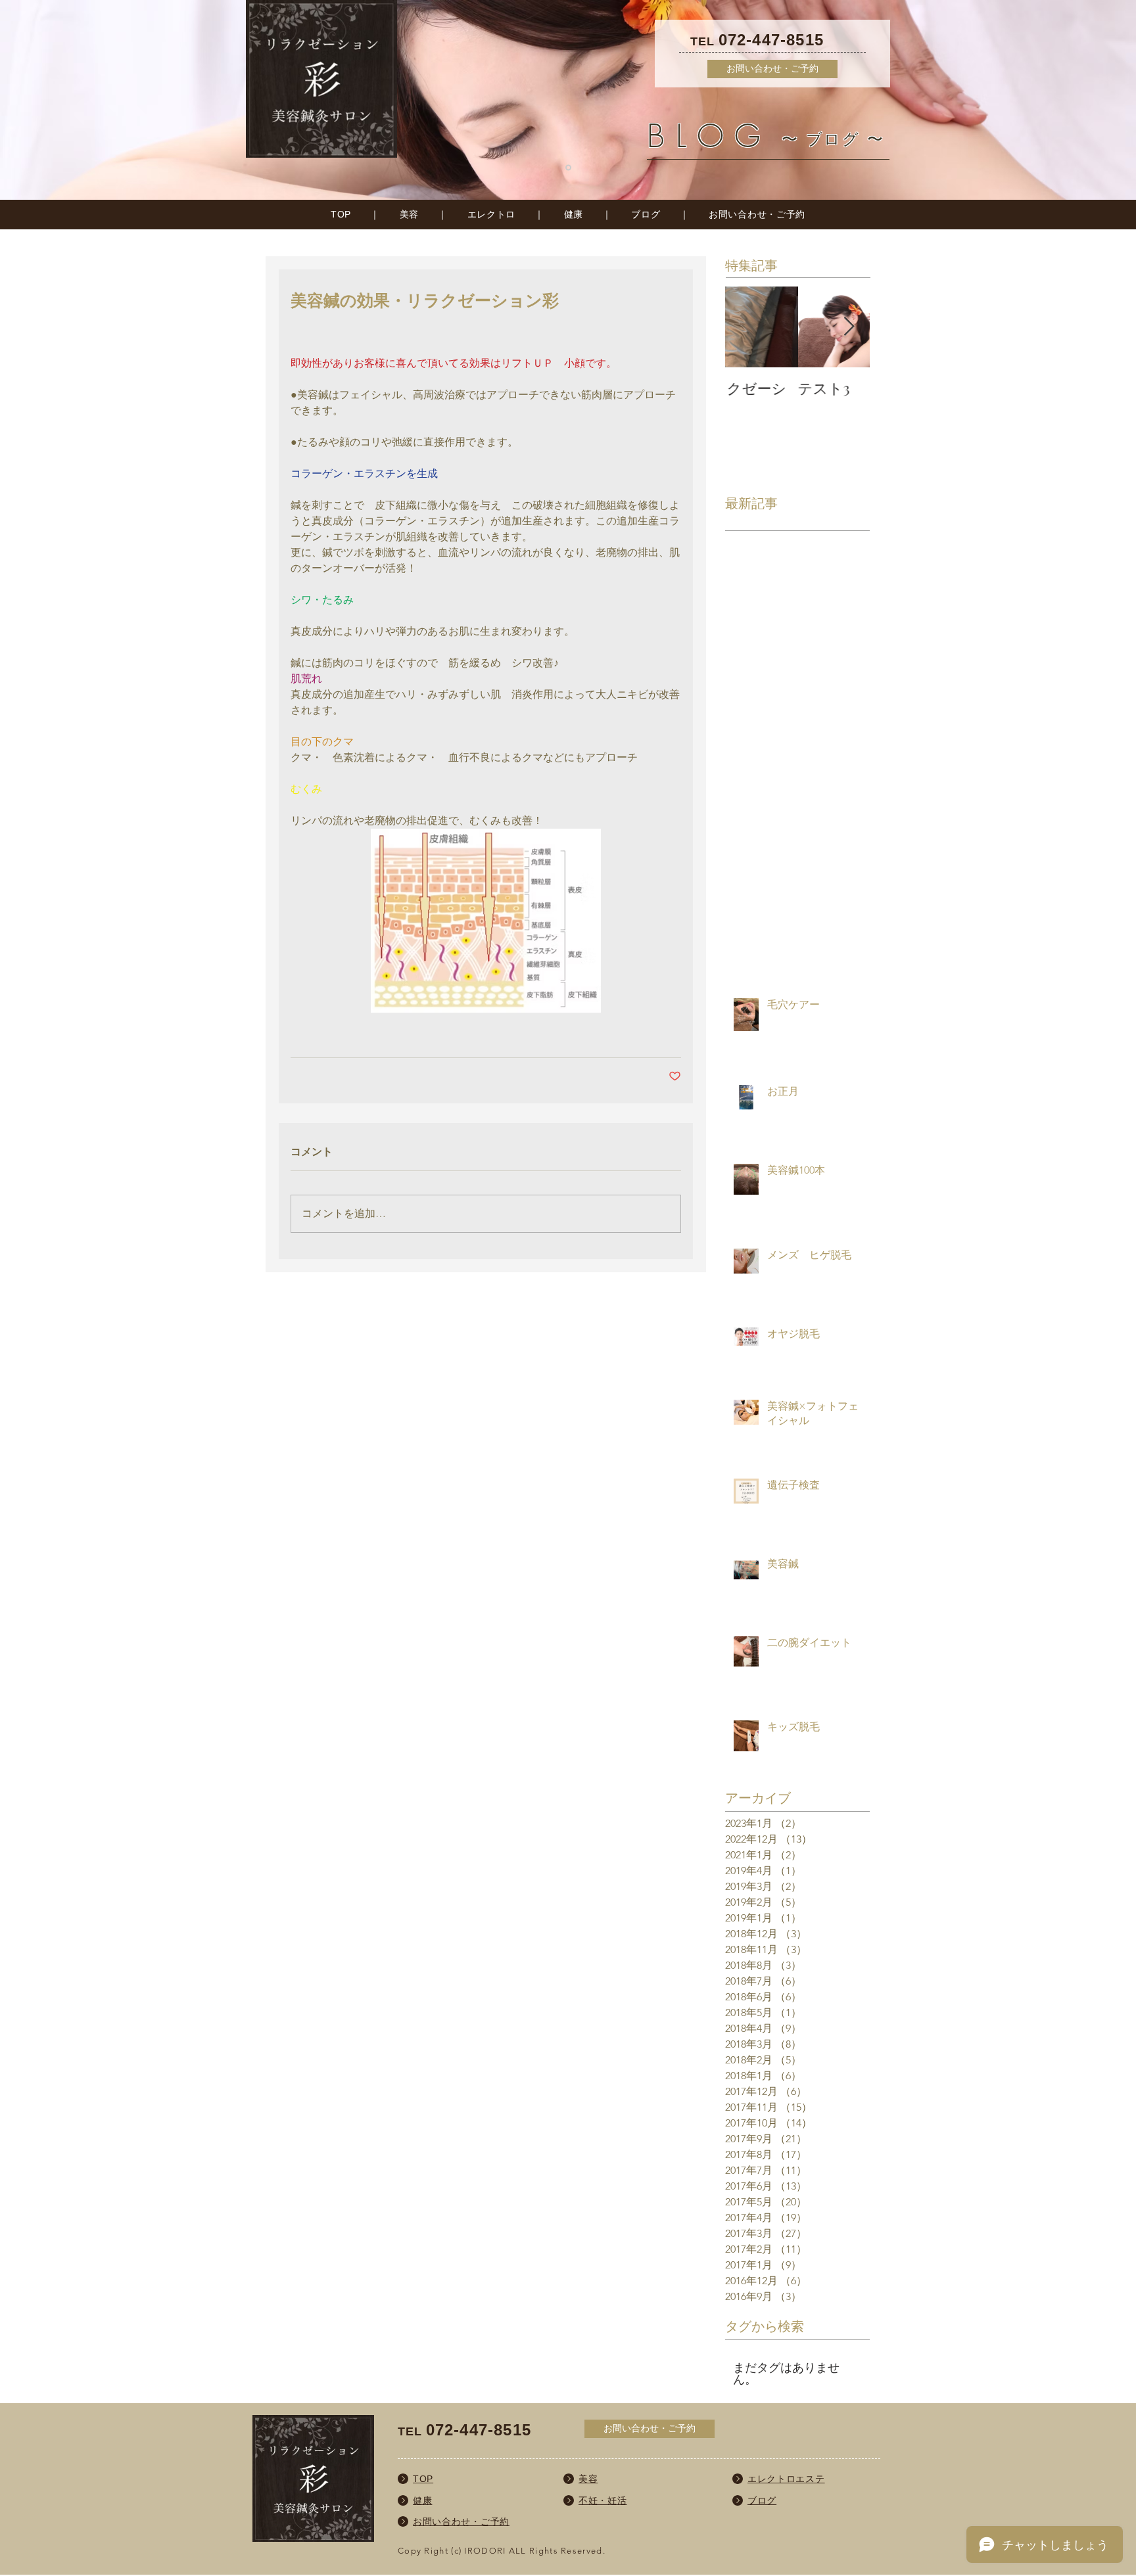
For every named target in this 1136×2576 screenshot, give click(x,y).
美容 (409, 214)
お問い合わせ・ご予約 (757, 214)
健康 (574, 214)
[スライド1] (568, 168)
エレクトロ (492, 214)
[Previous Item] (746, 327)
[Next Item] (849, 327)
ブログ (646, 214)
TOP (341, 214)
